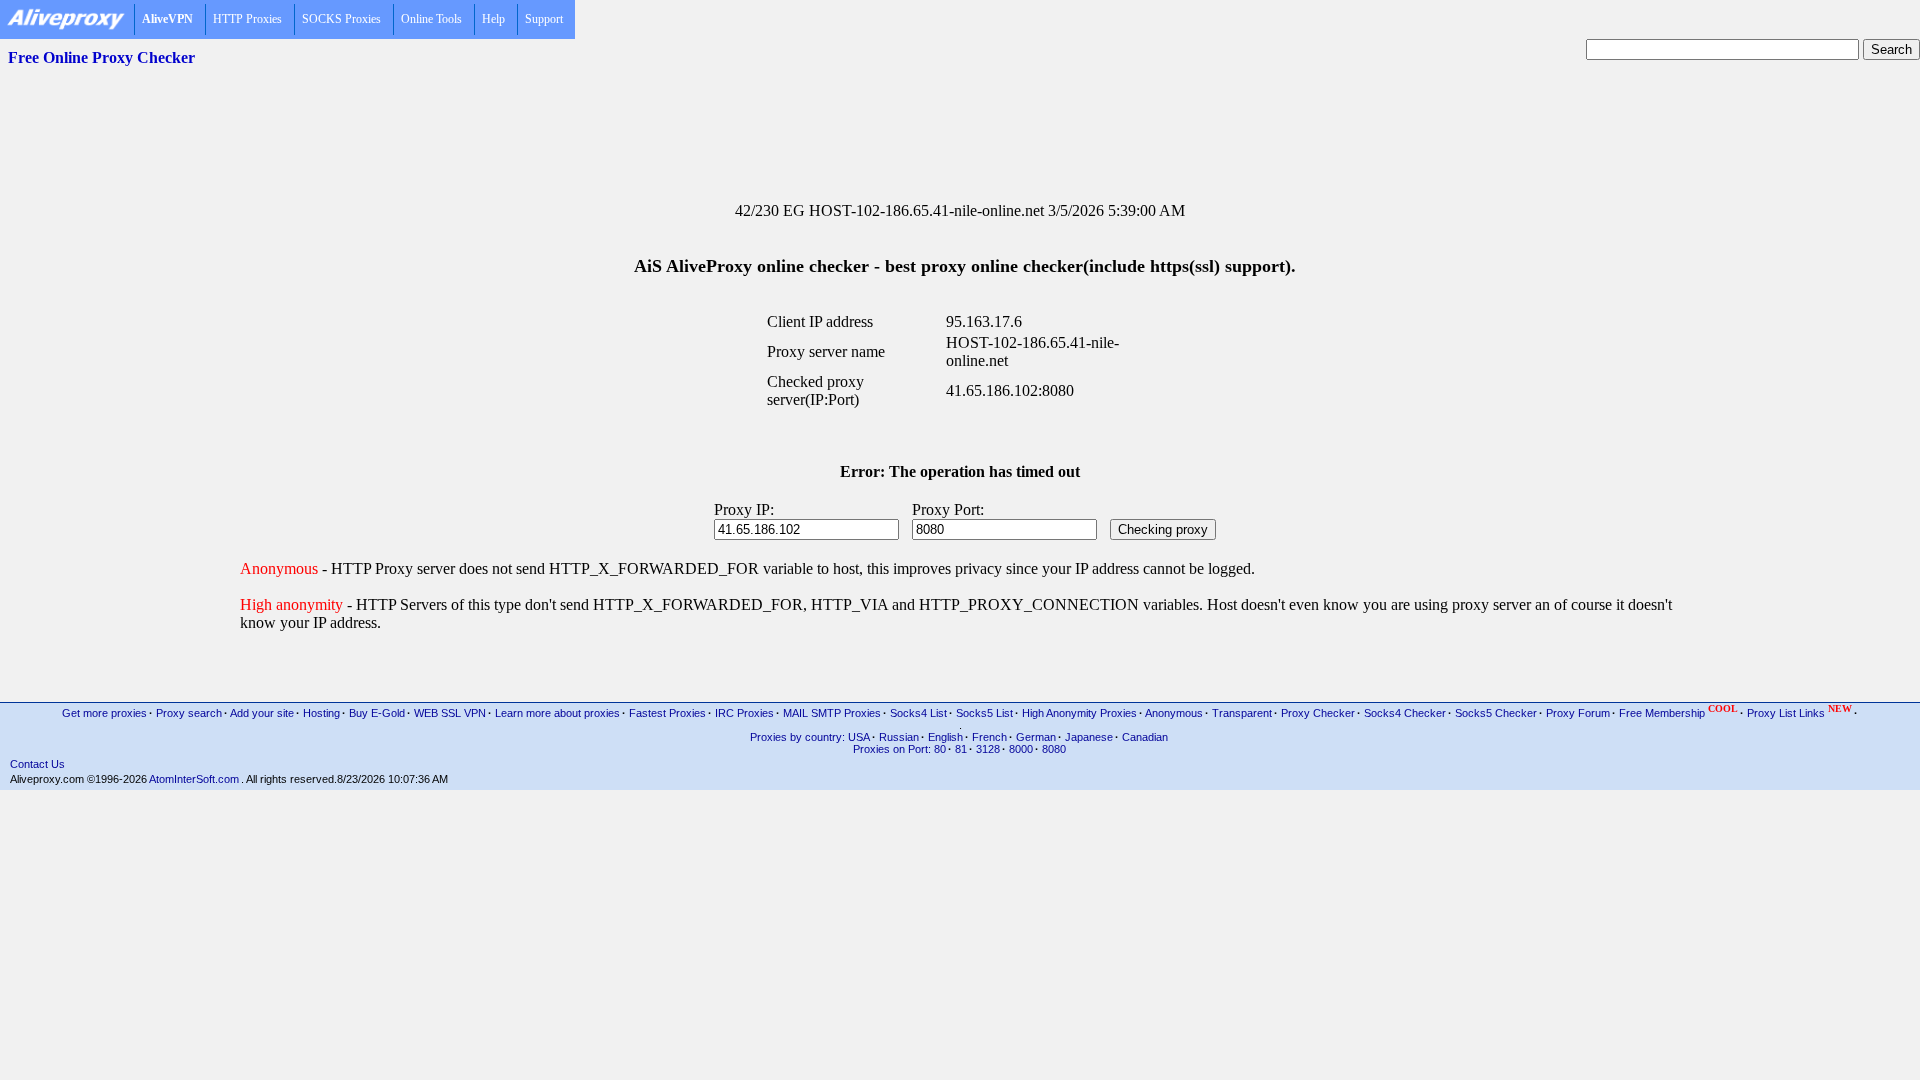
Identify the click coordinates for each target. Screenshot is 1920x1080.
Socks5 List (984, 713)
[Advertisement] (960, 121)
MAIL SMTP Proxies (832, 713)
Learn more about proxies (557, 713)
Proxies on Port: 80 (899, 749)
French (989, 737)
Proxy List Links (1799, 711)
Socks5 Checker (1496, 713)
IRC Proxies (744, 713)
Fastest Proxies (667, 713)
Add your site (262, 713)
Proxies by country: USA (810, 737)
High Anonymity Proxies (1079, 713)
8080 (1054, 749)
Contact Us (37, 764)
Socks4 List (918, 713)
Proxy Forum (1578, 713)
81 (961, 749)
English (945, 737)
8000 (1021, 749)
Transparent (1242, 713)
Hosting (321, 713)
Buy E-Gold (377, 713)
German (1036, 737)
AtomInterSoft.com (194, 779)
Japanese (1089, 737)
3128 (988, 749)
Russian (899, 737)
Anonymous (1174, 713)
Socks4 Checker (1405, 713)
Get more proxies (104, 713)
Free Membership (1678, 711)
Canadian (1145, 737)
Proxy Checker (1318, 713)
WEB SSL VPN (450, 713)
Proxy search (189, 713)
